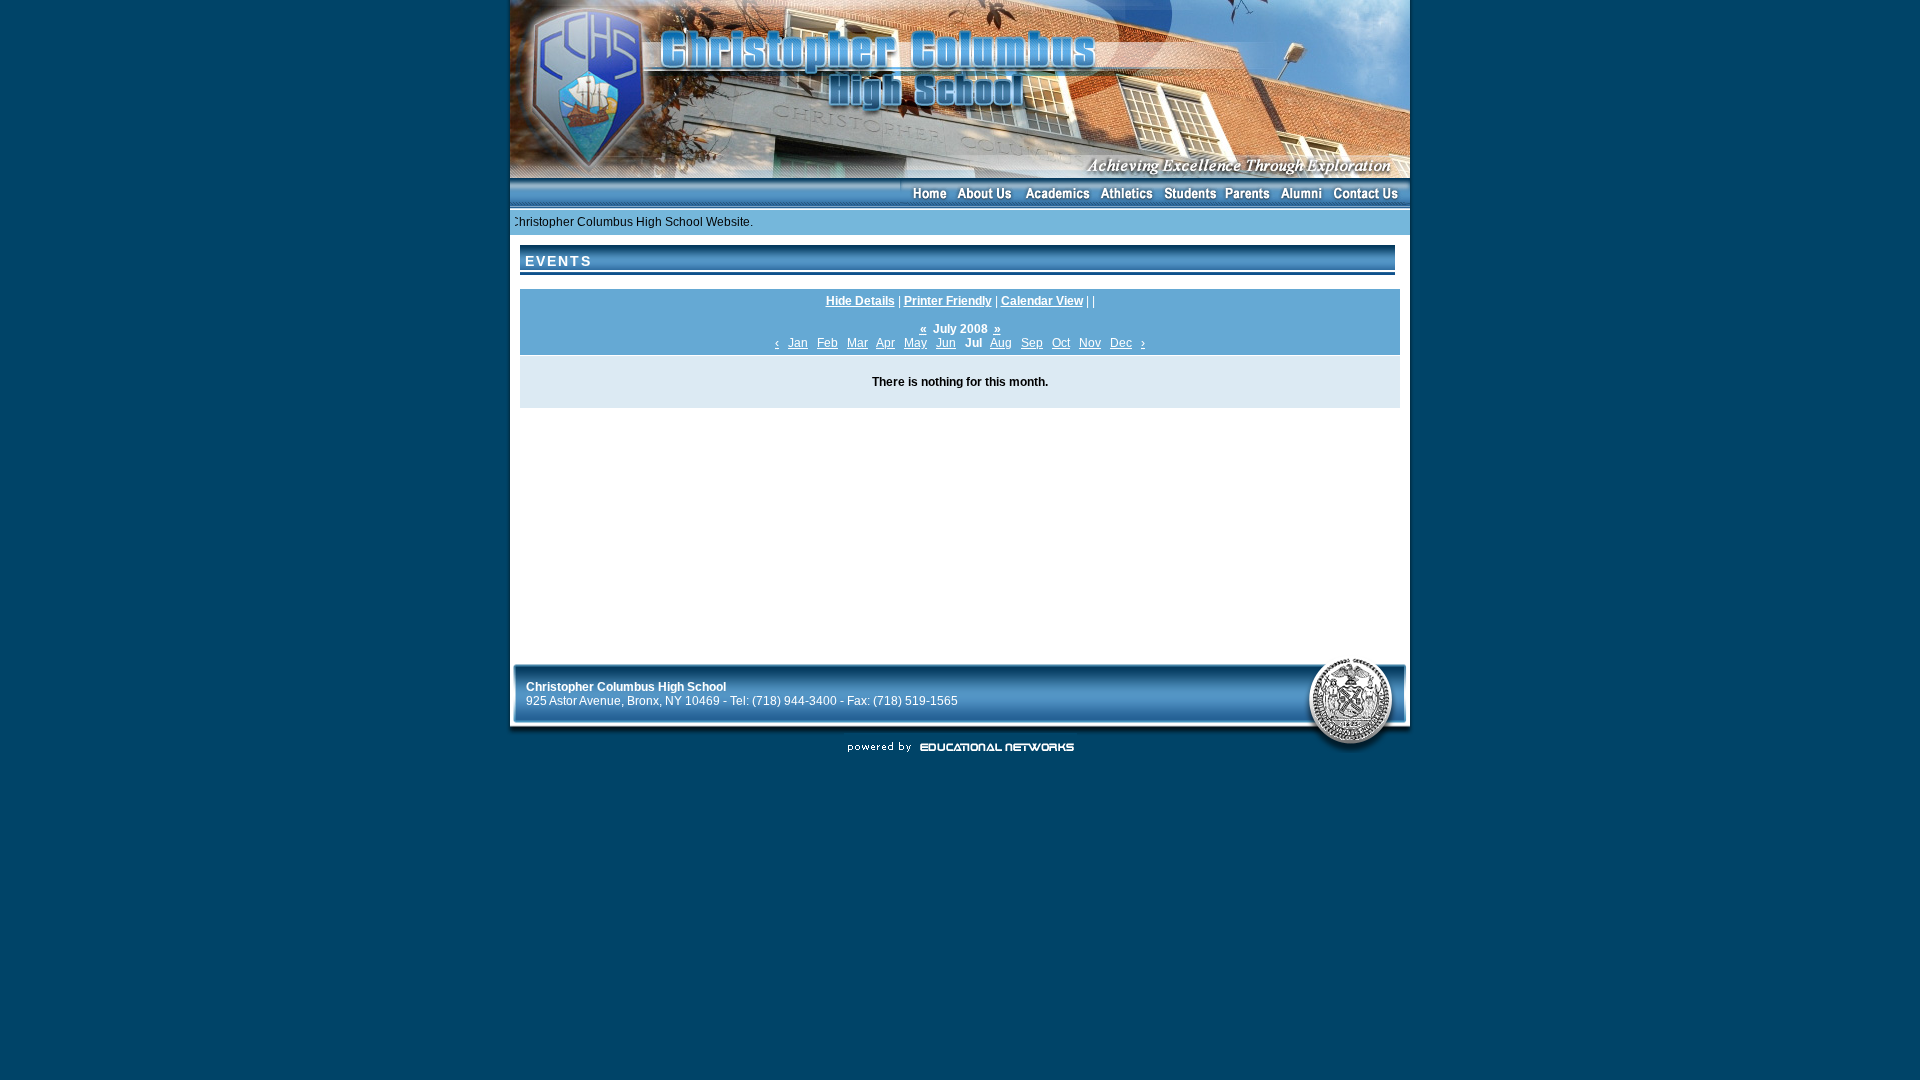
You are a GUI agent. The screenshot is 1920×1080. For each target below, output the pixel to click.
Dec (1121, 343)
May (915, 343)
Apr (885, 343)
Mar (857, 343)
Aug (1001, 343)
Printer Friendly (948, 301)
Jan (798, 343)
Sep (1032, 343)
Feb (827, 343)
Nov (1090, 343)
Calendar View (1042, 301)
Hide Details (860, 301)
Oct (1061, 343)
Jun (946, 343)
